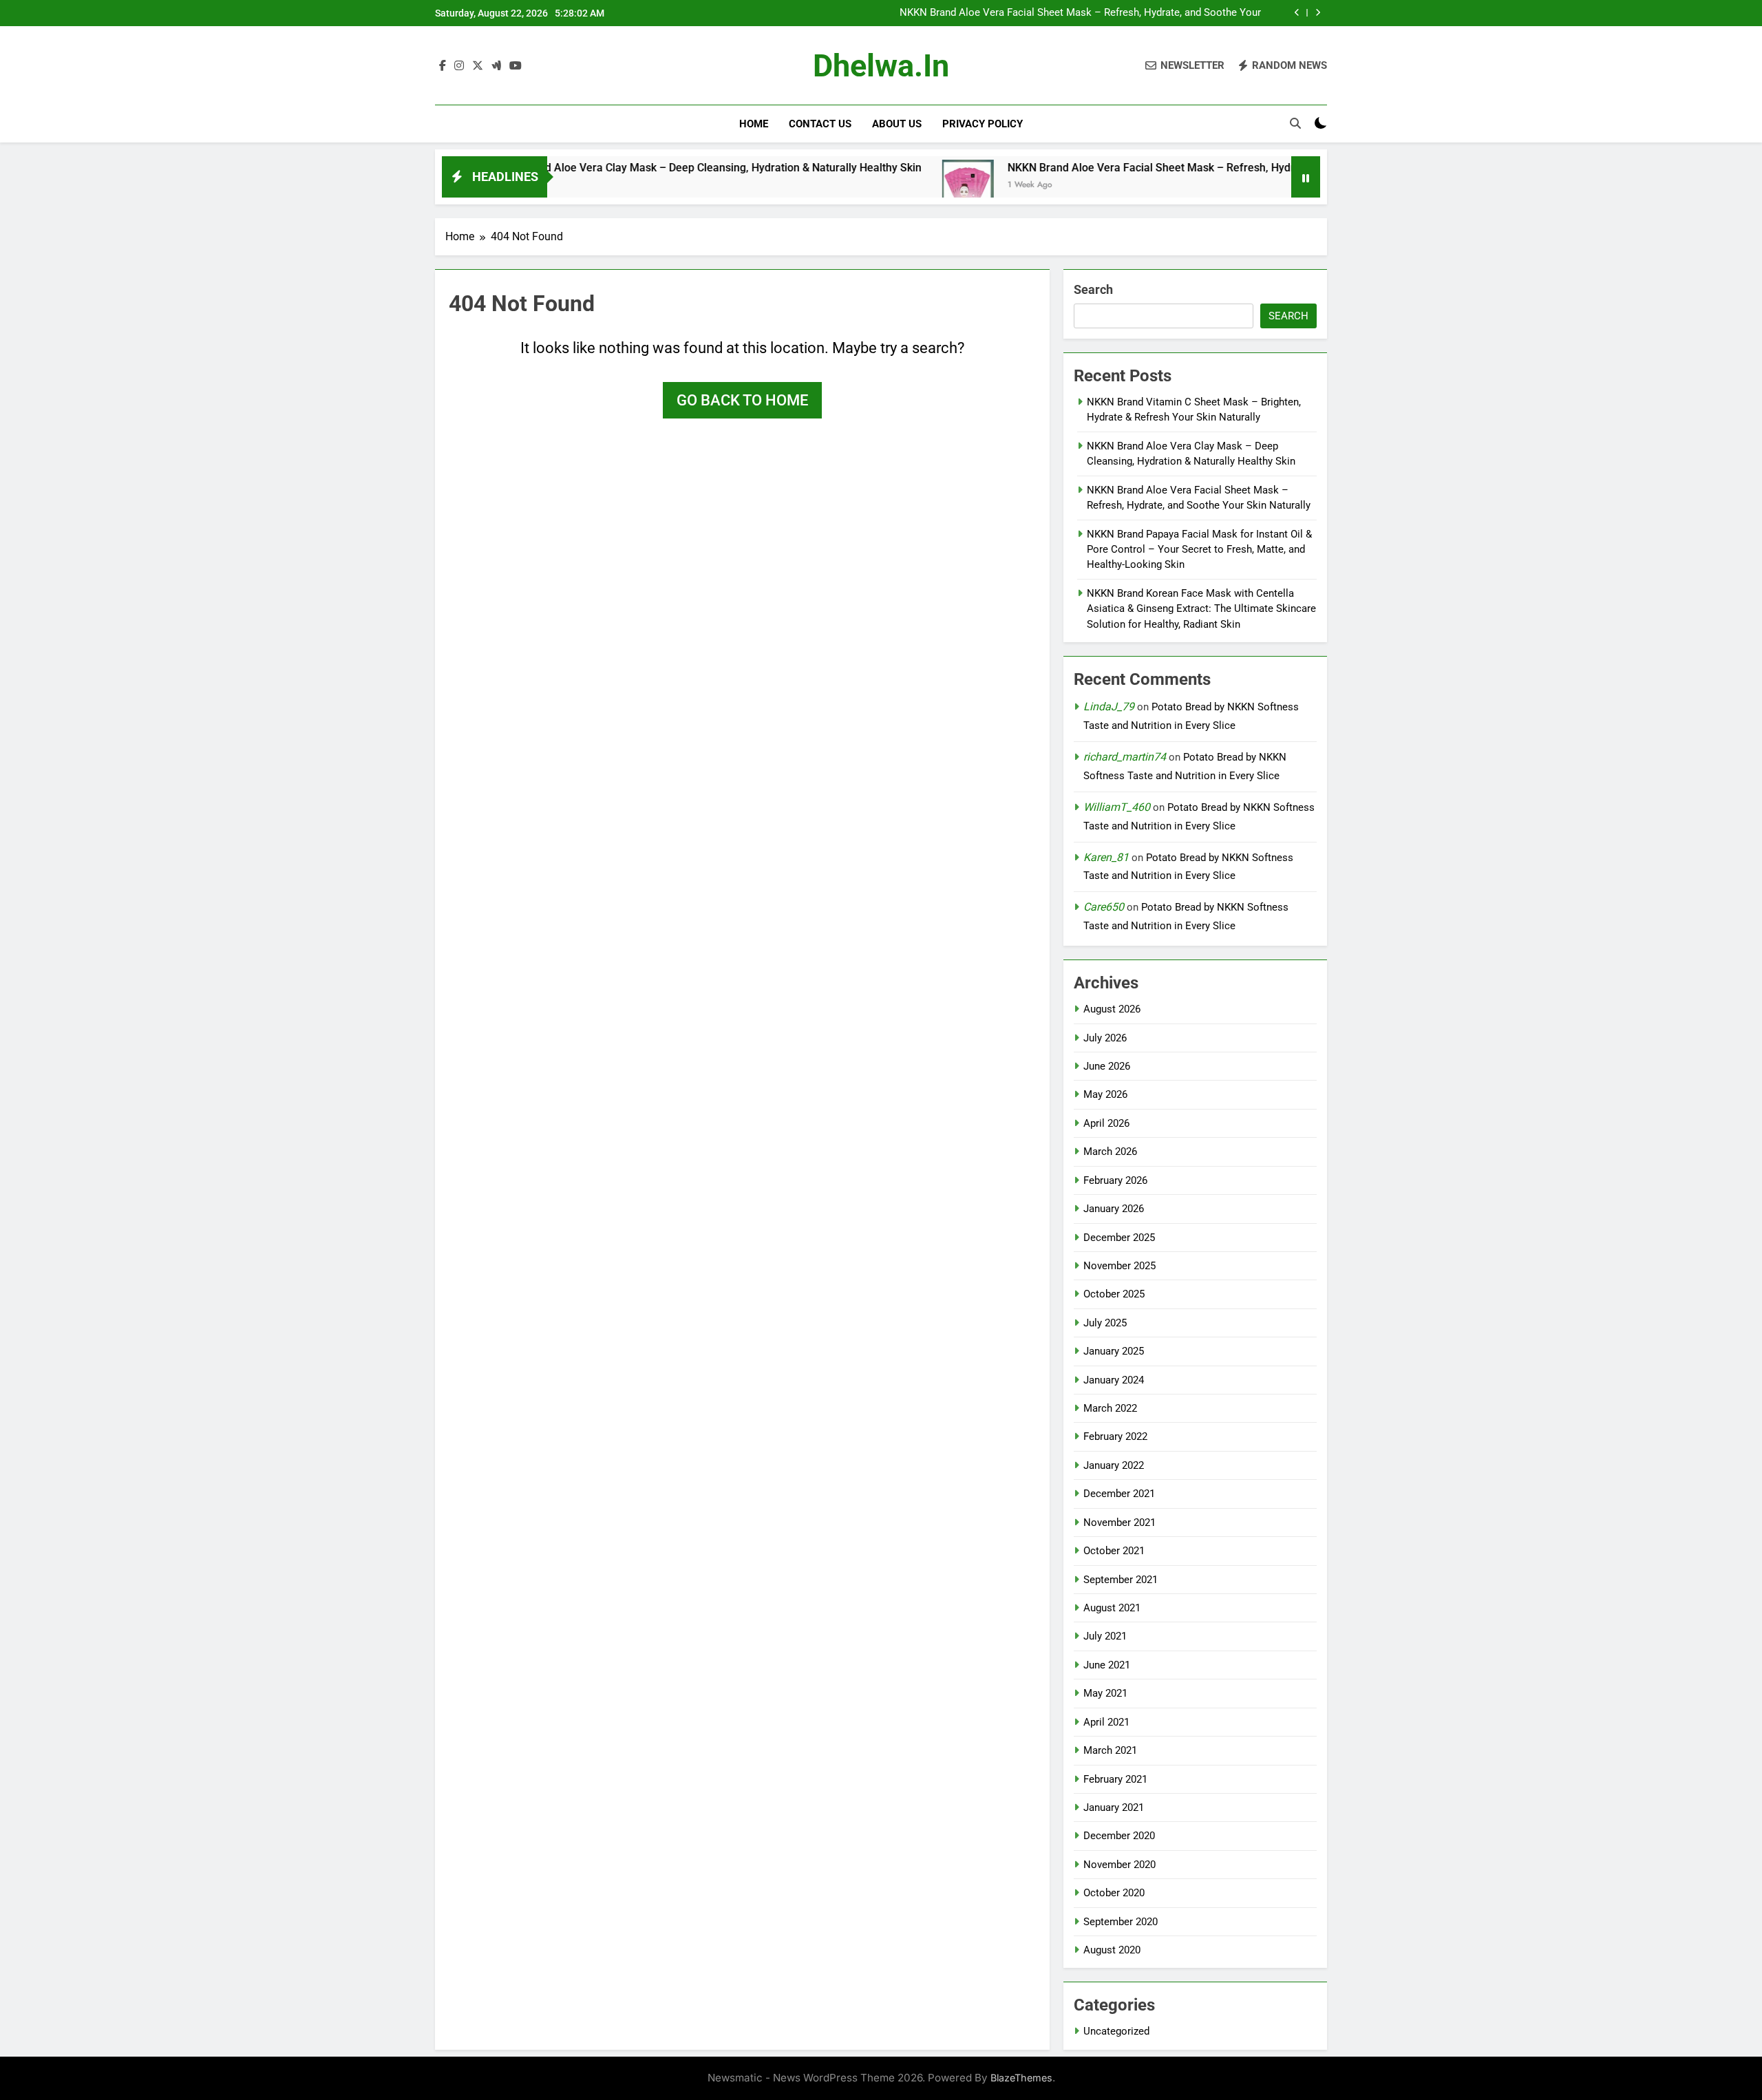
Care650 (1104, 907)
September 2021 (1121, 1580)
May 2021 (1105, 1693)
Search (1093, 289)
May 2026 (1105, 1094)
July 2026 (1105, 1038)
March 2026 (1110, 1152)
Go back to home (742, 400)
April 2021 (1106, 1722)
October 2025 (1114, 1294)
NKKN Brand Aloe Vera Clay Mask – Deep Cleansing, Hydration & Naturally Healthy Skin (632, 168)
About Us (897, 124)
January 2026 (1114, 1209)
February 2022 (1115, 1436)
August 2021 (1112, 1608)
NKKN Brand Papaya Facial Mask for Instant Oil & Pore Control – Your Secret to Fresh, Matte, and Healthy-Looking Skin (1199, 550)
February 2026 (1115, 1180)
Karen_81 (1106, 857)
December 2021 (1119, 1494)
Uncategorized (1116, 2031)
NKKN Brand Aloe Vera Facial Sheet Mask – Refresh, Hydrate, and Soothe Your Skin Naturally (1080, 13)
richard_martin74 (1125, 757)
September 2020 (1121, 1922)
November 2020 (1119, 1865)
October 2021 (1114, 1551)
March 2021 (1110, 1750)
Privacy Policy (983, 124)
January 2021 (1114, 1807)
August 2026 (1112, 1009)
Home (754, 124)
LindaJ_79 (1109, 707)
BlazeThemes (1021, 2078)
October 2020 (1114, 1893)
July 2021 (1105, 1636)
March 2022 (1110, 1408)
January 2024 (1114, 1380)
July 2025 (1105, 1323)
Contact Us (820, 124)
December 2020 (1119, 1836)
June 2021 (1107, 1665)
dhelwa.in (881, 66)
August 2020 (1112, 1950)
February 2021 (1115, 1779)
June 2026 (1107, 1066)
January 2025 (1114, 1351)
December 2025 (1119, 1238)
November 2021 (1119, 1523)
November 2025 (1119, 1266)
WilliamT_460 (1117, 807)
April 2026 (1106, 1123)
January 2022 (1114, 1465)
